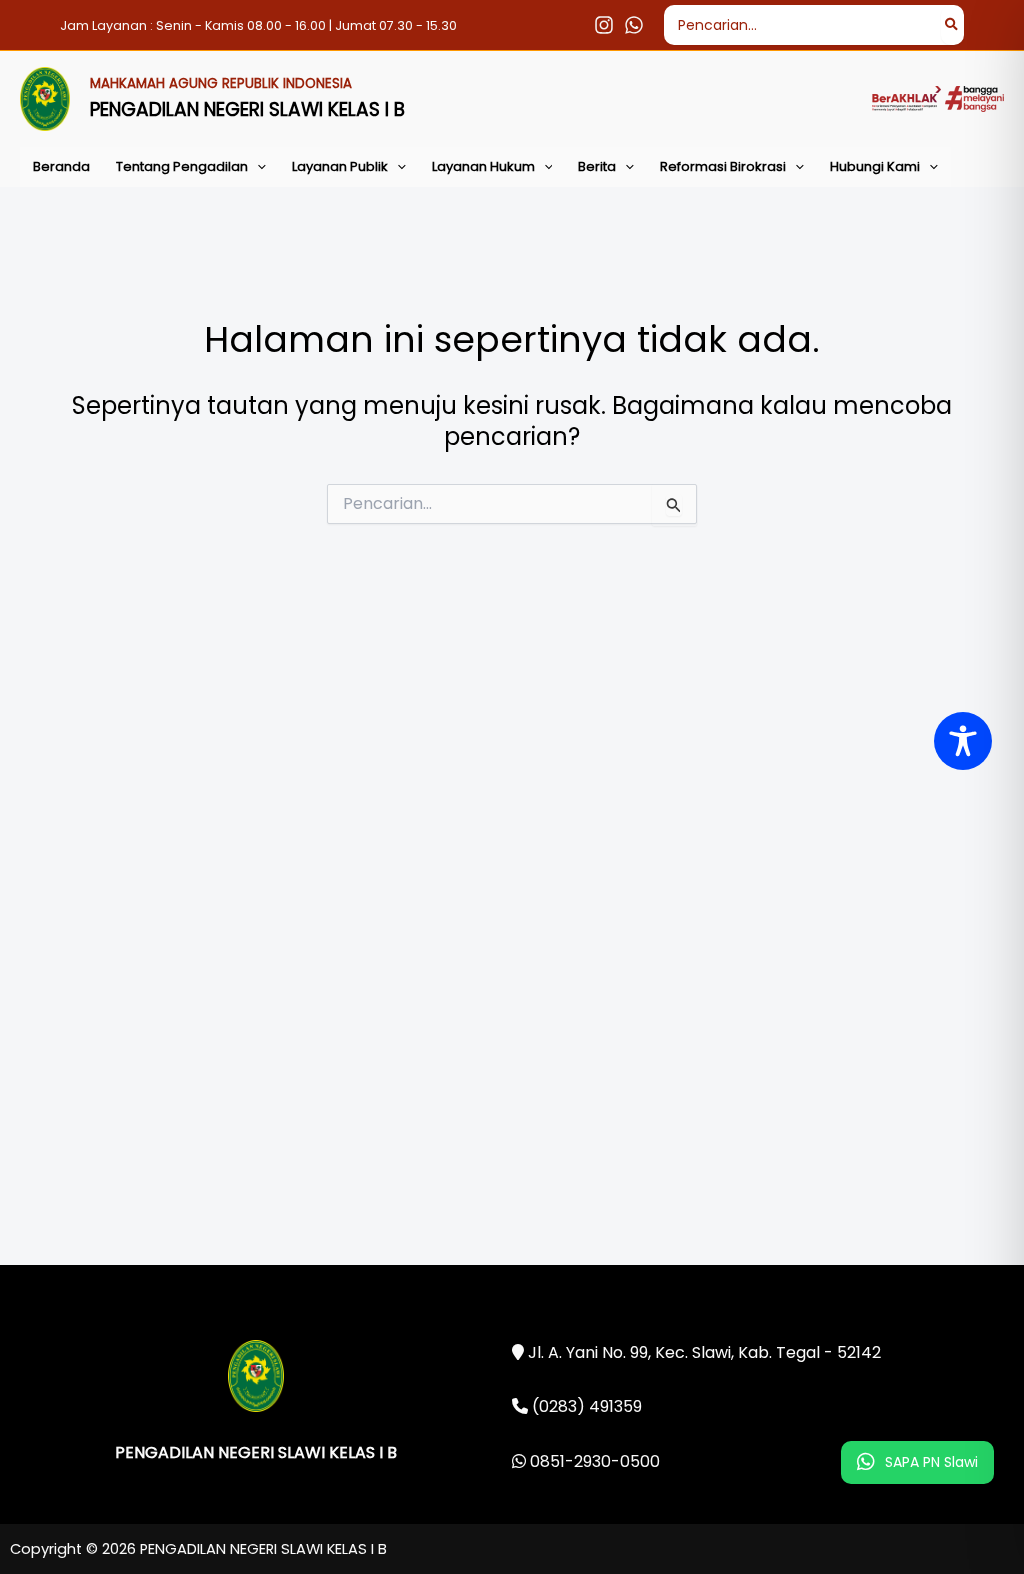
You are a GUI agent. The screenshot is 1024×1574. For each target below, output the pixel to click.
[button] (257, 167)
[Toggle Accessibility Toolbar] (963, 741)
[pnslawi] (604, 25)
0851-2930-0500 (593, 1461)
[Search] (952, 25)
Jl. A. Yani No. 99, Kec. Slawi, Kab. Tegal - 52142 (702, 1352)
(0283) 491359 (585, 1406)
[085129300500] (634, 25)
